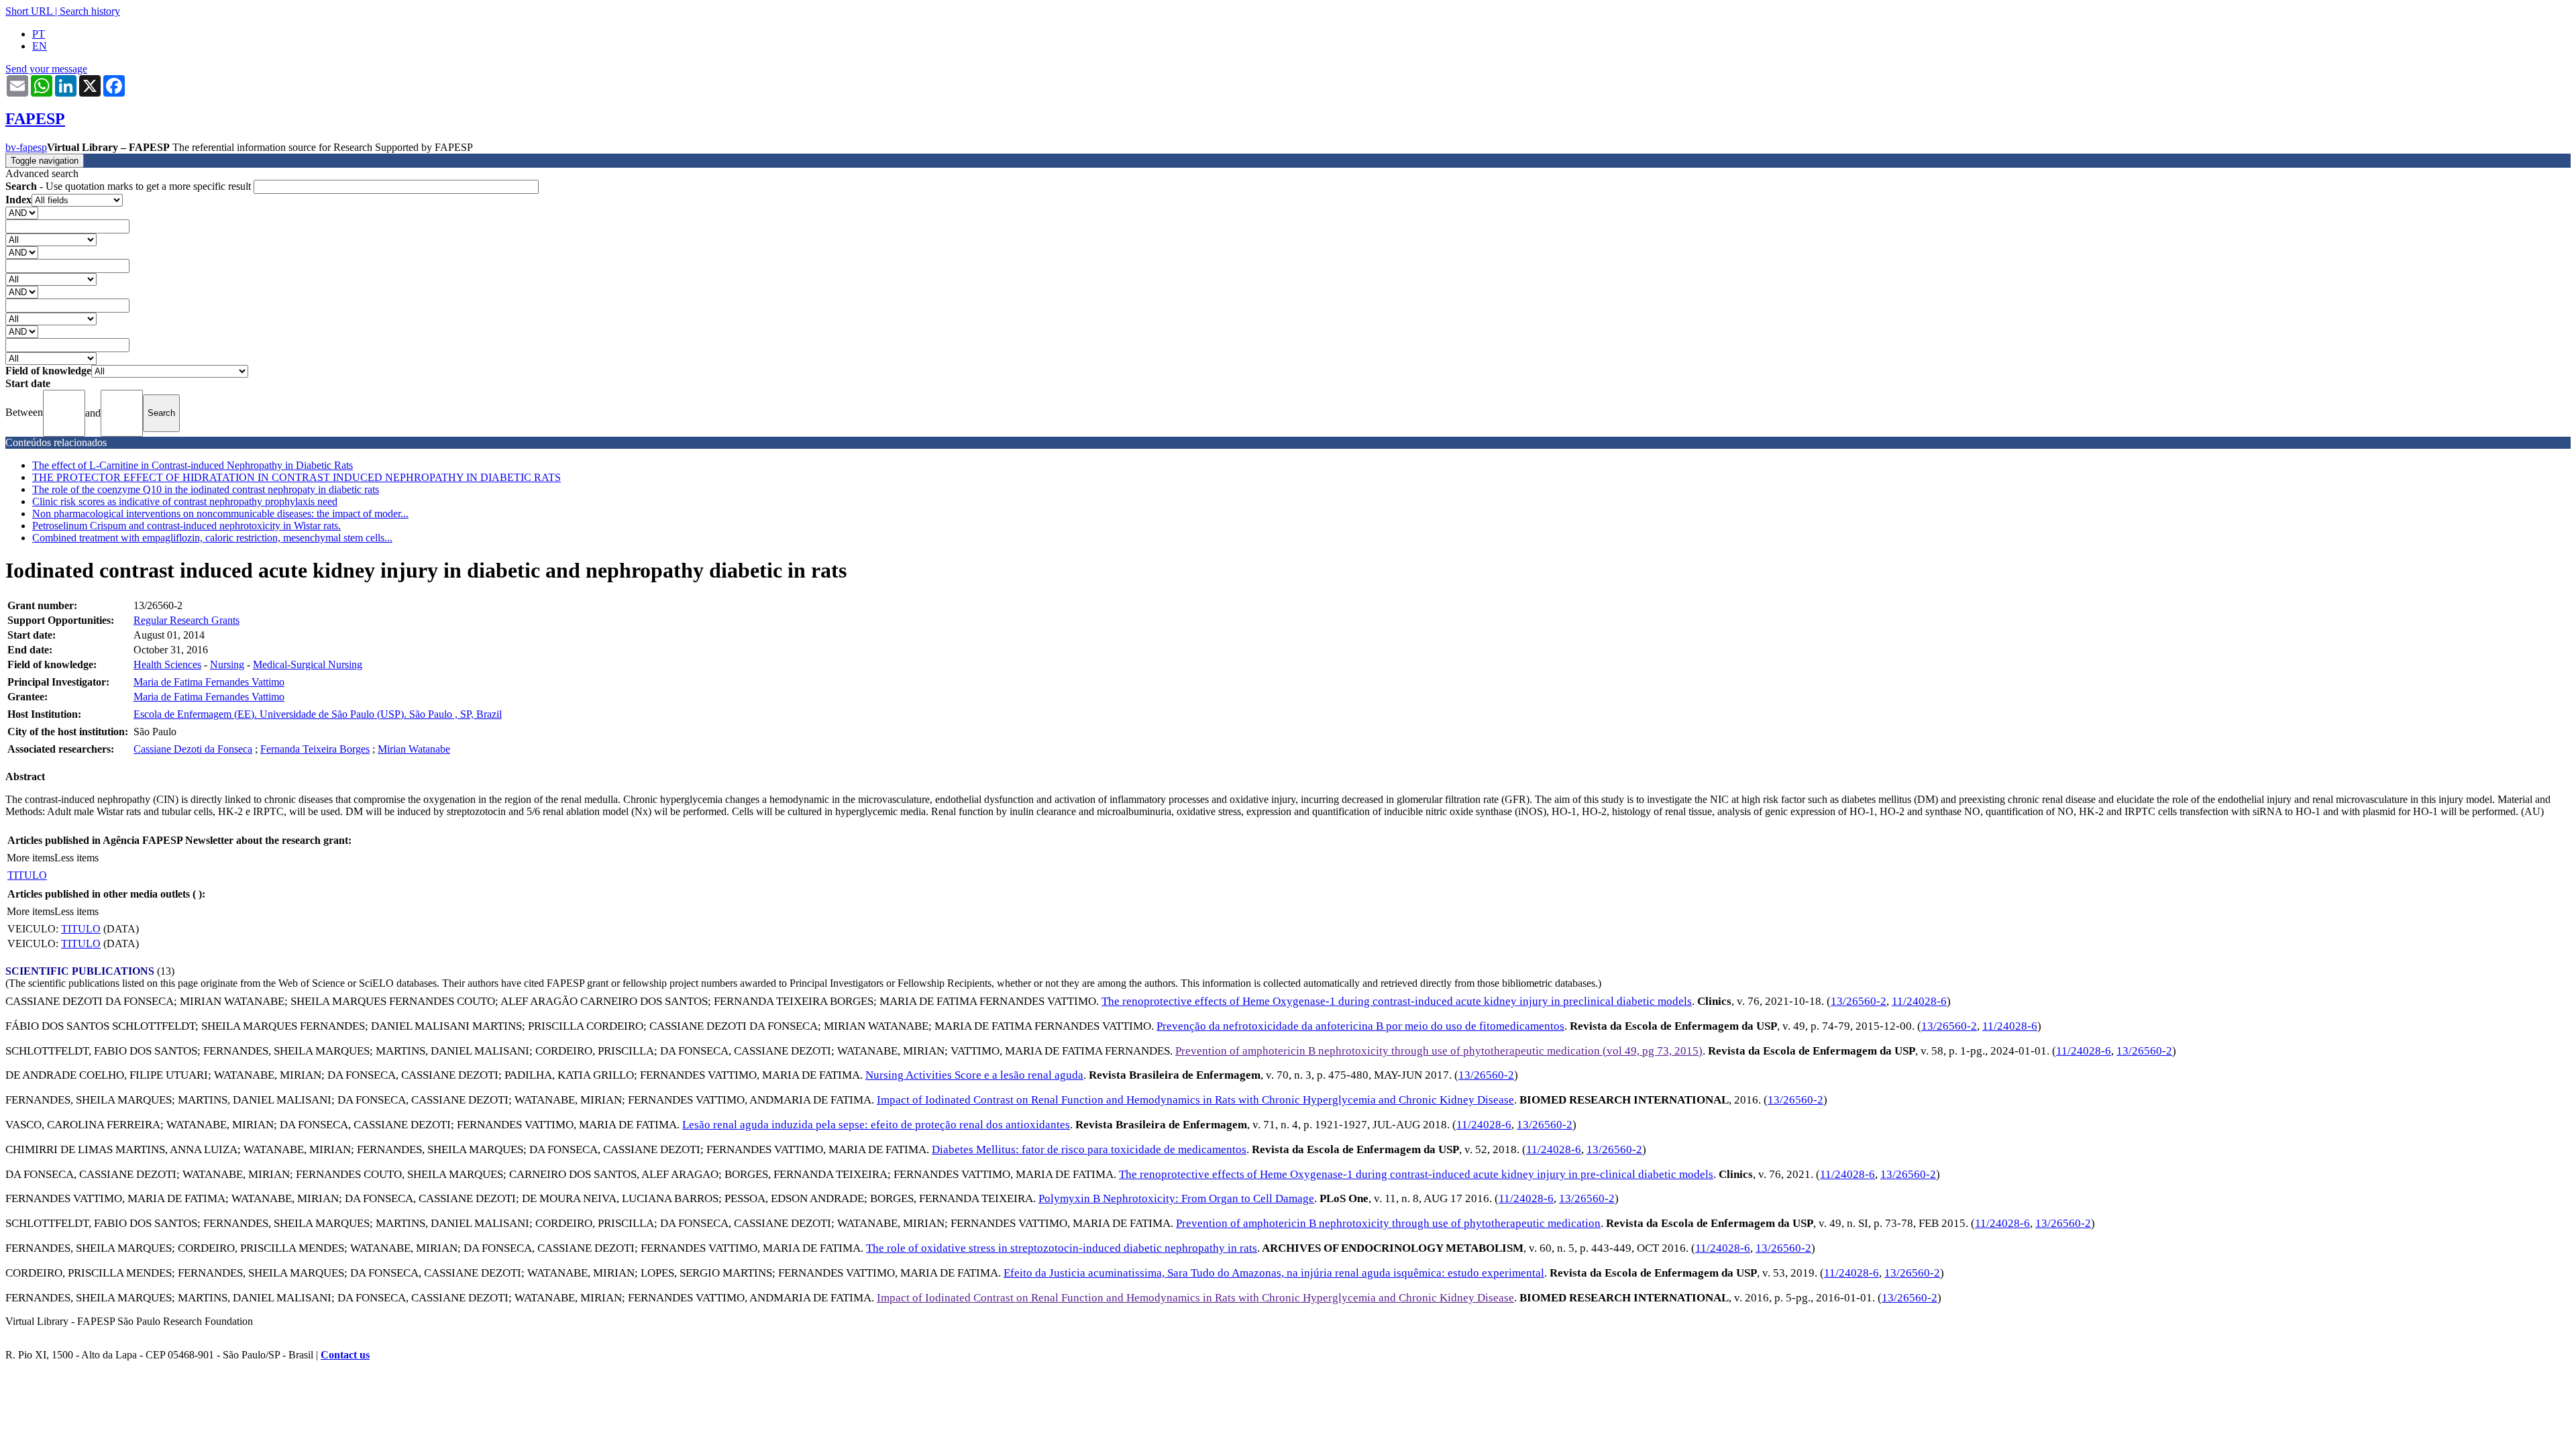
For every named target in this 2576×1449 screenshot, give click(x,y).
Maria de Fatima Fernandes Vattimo (209, 682)
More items (31, 858)
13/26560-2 (1859, 1001)
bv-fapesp (26, 147)
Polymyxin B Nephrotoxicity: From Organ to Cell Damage (1176, 1198)
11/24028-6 (1919, 1001)
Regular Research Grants (186, 620)
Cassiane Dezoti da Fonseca (193, 749)
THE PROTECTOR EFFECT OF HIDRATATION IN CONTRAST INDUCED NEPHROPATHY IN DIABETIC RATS (297, 477)
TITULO (27, 875)
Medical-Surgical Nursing (308, 664)
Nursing (227, 664)
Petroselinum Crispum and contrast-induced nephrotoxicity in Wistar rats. (186, 526)
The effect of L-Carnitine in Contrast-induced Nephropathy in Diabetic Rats (193, 465)
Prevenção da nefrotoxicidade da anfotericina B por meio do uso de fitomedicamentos (1360, 1026)
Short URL (29, 11)
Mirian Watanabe (414, 749)
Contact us (345, 1355)
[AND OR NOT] (22, 212)
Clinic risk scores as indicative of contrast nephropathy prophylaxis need (185, 501)
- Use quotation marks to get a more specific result (129, 186)
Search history (90, 11)
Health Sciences (167, 664)
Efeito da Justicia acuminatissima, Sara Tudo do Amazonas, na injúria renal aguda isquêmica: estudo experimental (1274, 1273)
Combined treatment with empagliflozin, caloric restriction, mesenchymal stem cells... (212, 538)
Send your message (46, 69)
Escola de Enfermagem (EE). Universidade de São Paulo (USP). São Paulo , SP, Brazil (318, 714)
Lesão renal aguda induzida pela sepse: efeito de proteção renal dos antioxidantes (876, 1125)
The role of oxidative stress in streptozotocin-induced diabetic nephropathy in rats (1062, 1248)
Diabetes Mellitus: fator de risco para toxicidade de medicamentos (1089, 1149)
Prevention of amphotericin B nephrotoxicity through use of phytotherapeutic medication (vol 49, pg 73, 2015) (1439, 1051)
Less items (76, 858)
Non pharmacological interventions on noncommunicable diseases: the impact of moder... (220, 514)
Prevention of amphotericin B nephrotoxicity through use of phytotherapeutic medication (1388, 1223)
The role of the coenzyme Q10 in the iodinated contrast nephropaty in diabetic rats (206, 489)
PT (39, 34)
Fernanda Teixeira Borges (315, 749)
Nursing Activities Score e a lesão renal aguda (974, 1075)
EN (40, 46)
